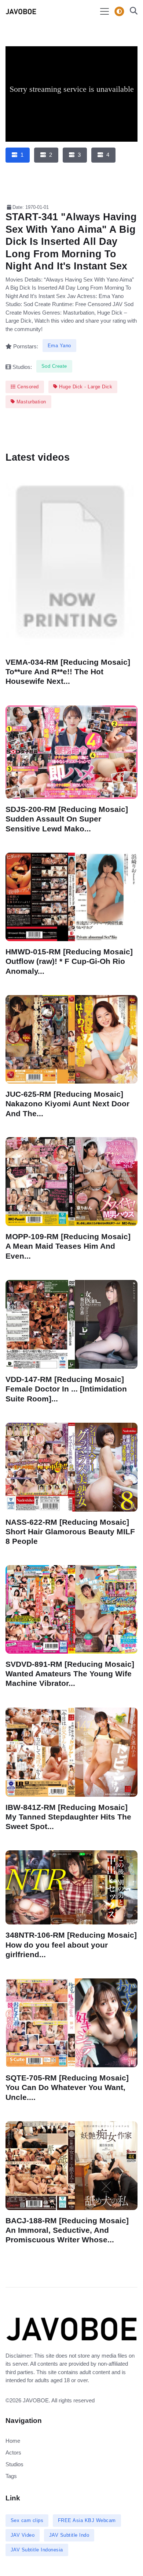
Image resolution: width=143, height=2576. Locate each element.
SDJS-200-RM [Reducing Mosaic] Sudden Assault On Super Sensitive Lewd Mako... (67, 819)
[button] (131, 12)
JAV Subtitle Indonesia (37, 2550)
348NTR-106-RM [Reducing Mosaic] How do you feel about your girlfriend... (71, 1944)
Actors (13, 2452)
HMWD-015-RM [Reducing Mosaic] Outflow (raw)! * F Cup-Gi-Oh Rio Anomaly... (69, 961)
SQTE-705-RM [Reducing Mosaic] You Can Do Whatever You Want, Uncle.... (67, 2087)
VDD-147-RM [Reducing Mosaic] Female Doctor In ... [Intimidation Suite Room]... (66, 1389)
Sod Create (54, 366)
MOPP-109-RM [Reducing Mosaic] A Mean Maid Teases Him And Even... (68, 1246)
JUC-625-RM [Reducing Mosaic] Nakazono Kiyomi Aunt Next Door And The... (67, 1104)
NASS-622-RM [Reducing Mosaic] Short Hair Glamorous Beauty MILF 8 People (70, 1532)
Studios (14, 2464)
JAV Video (23, 2535)
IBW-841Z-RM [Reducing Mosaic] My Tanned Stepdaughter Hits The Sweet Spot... (68, 1816)
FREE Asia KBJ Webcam (87, 2520)
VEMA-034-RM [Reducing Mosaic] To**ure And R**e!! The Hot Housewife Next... (68, 672)
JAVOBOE (36, 2400)
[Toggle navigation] (104, 11)
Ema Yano (59, 346)
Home (13, 2441)
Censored (27, 387)
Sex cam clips (27, 2520)
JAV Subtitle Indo (69, 2535)
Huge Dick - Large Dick (85, 387)
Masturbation (30, 402)
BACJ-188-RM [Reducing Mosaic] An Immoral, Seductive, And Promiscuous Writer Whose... (67, 2230)
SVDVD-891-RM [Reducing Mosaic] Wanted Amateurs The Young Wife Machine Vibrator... (70, 1674)
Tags (11, 2476)
